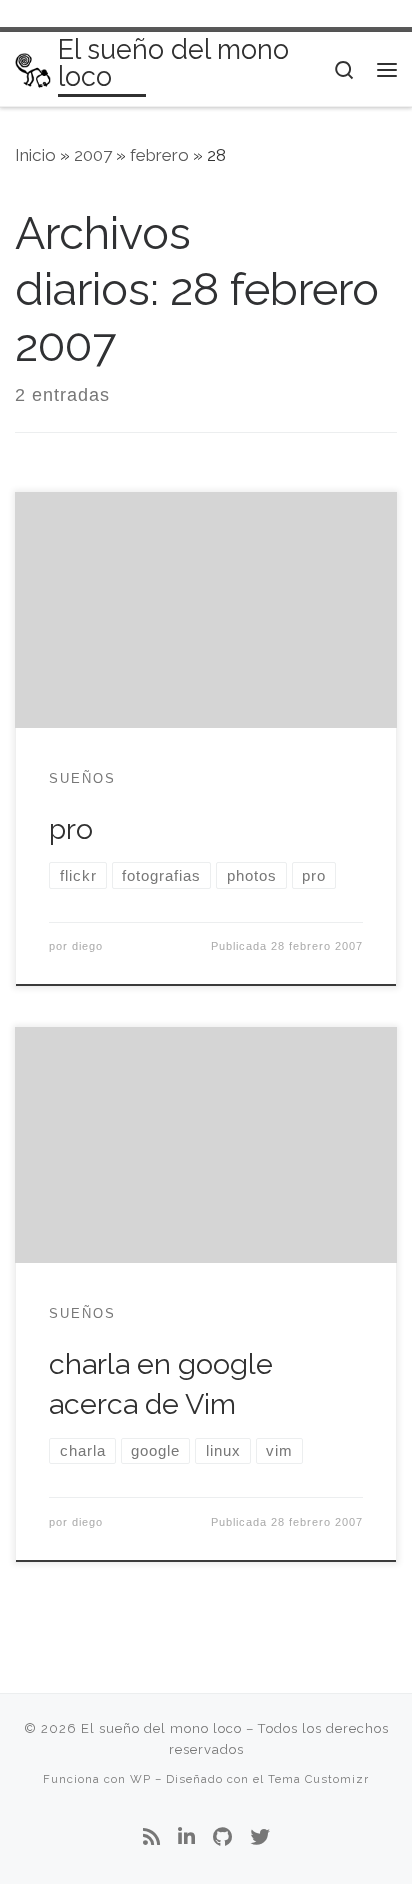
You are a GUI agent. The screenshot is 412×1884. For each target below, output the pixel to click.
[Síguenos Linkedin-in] (186, 1838)
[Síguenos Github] (222, 1838)
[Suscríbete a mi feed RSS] (151, 1838)
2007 (93, 155)
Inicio (35, 155)
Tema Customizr (318, 1779)
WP (140, 1779)
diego (87, 946)
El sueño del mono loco (161, 1728)
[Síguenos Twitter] (260, 1838)
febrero (159, 155)
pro (71, 829)
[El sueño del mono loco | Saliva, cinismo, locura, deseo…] (33, 68)
